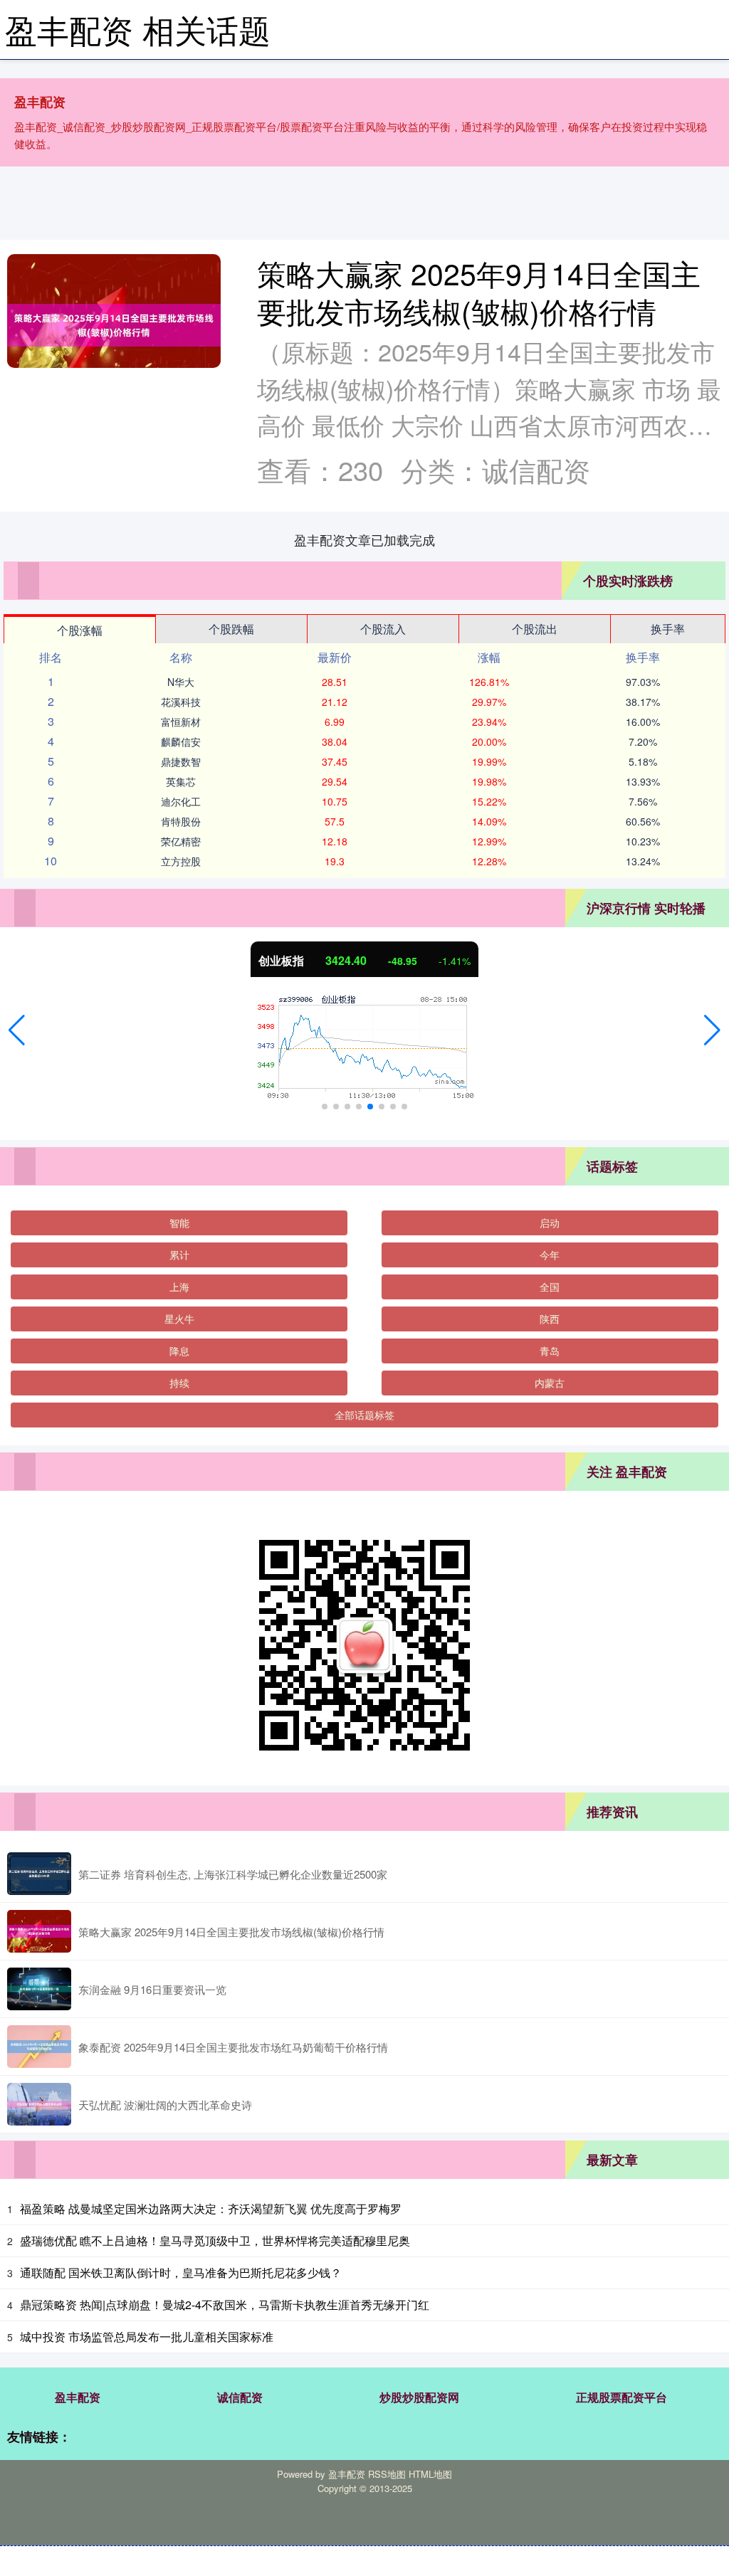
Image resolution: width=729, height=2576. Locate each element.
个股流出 (535, 629)
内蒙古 (550, 1383)
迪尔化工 (181, 801)
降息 (179, 1351)
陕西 (550, 1319)
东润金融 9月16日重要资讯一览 (152, 1989)
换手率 (668, 629)
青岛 (550, 1351)
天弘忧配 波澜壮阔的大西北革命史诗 (165, 2105)
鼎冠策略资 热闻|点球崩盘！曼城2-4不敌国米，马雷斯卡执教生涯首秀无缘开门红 (225, 2305)
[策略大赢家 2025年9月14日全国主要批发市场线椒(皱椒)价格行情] (114, 325)
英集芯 (181, 781)
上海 (179, 1287)
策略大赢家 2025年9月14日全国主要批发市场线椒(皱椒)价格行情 (479, 292)
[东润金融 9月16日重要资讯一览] (39, 1989)
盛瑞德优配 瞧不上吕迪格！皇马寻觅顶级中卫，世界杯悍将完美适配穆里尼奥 (215, 2240)
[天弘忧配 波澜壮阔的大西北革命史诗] (39, 2104)
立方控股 (181, 861)
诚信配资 (240, 2397)
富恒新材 (181, 722)
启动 (550, 1223)
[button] (17, 1030)
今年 (550, 1255)
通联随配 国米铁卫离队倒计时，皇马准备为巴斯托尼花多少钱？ (181, 2273)
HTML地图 (430, 2474)
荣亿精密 (181, 841)
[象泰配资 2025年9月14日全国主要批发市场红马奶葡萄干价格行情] (39, 2047)
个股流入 (383, 629)
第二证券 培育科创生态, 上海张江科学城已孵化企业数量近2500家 (233, 1874)
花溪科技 (181, 702)
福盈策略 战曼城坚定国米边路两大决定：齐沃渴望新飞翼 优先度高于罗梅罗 (211, 2208)
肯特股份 (181, 821)
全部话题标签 (364, 1415)
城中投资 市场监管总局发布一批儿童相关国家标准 (147, 2337)
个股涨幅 (80, 630)
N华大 (181, 682)
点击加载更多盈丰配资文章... (365, 539)
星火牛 (179, 1319)
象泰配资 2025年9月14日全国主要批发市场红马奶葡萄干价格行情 (233, 2047)
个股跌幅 (231, 629)
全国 (550, 1287)
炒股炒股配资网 (419, 2397)
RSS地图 (387, 2474)
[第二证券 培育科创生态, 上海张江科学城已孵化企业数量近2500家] (39, 1874)
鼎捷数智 (181, 761)
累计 (179, 1255)
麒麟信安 (181, 741)
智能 (179, 1223)
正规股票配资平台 (622, 2397)
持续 (179, 1383)
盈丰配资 (78, 2397)
